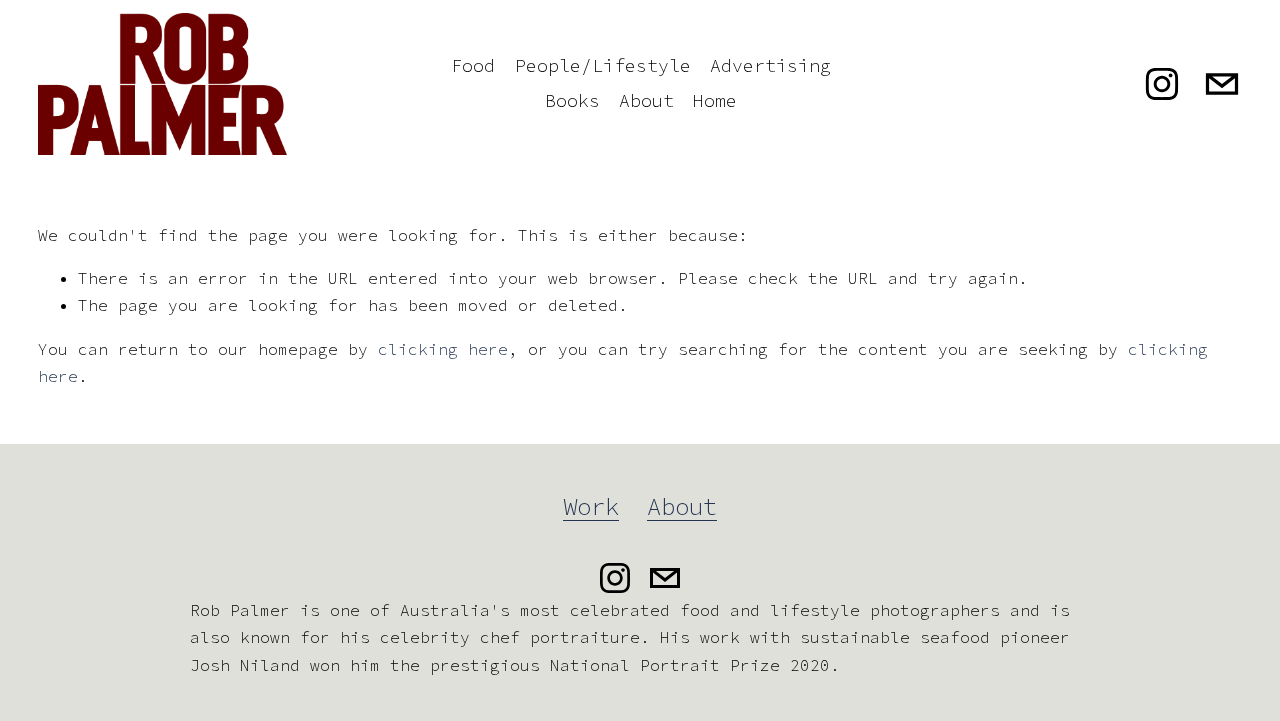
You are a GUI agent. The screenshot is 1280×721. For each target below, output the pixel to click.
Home (715, 100)
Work (591, 506)
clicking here (443, 349)
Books (572, 100)
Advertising (770, 65)
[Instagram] (1162, 84)
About (646, 100)
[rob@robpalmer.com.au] (1222, 84)
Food (473, 65)
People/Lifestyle (603, 65)
